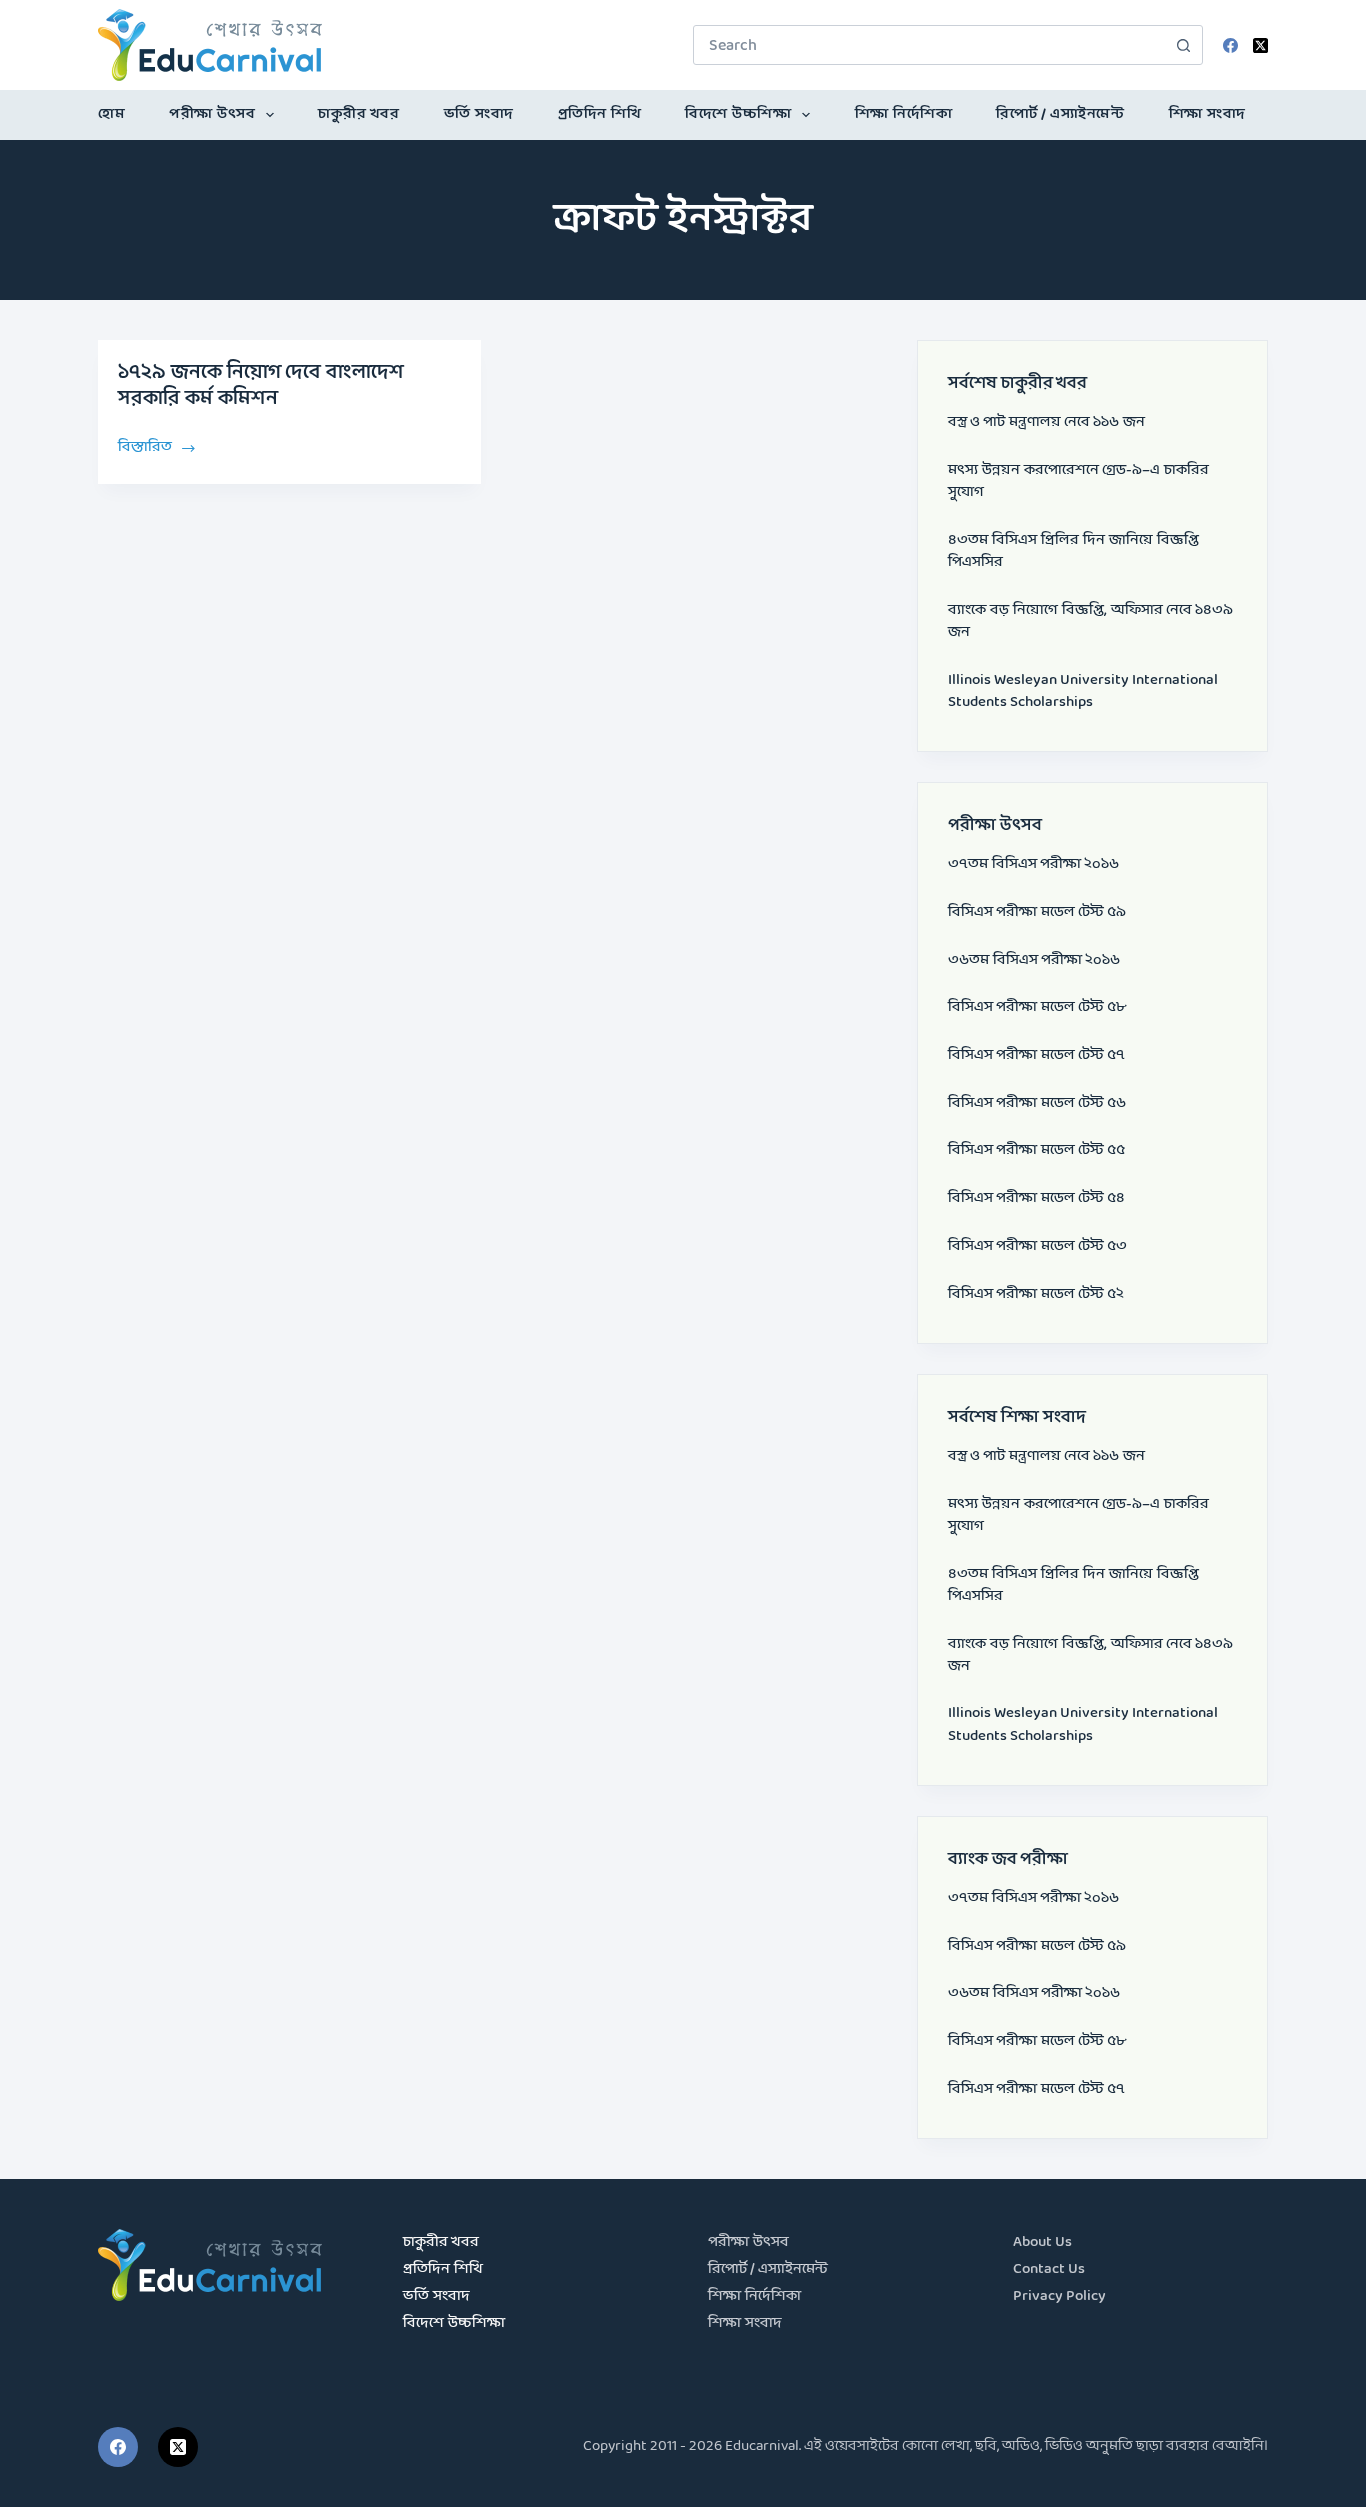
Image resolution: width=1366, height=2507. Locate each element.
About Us (1042, 2242)
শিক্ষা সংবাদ (1207, 114)
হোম (111, 114)
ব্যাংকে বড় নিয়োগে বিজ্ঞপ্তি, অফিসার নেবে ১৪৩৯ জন (1090, 621)
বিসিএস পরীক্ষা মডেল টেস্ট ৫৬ (1037, 1103)
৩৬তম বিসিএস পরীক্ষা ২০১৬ (1034, 960)
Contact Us (1049, 2269)
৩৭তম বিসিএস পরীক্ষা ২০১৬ (1033, 864)
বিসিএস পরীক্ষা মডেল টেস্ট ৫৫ (1036, 1150)
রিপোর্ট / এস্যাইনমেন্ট (1060, 114)
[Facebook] (1230, 45)
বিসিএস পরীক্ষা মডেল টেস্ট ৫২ (1036, 1294)
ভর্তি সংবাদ (479, 114)
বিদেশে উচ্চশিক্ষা (738, 114)
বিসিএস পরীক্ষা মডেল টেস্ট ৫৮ (1037, 1007)
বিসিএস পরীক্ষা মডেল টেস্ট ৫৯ (1037, 912)
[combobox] (929, 45)
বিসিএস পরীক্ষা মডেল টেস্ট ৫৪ (1036, 1198)
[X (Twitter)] (1260, 45)
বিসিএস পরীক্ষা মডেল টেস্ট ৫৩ (1037, 1246)
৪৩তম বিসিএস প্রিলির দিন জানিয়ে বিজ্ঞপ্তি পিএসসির (1073, 551)
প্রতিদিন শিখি (600, 114)
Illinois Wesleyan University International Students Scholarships (1083, 691)
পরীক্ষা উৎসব (212, 114)
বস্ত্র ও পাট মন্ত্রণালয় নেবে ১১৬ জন (1046, 422)
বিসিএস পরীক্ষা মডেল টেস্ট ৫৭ (1036, 1055)
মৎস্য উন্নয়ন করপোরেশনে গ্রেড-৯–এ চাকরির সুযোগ (1078, 481)
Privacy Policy (1059, 2296)
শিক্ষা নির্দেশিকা (904, 114)
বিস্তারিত (146, 446)
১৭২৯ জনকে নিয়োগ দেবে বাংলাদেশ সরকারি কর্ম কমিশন (261, 386)
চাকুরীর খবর (358, 114)
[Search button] (1183, 45)
